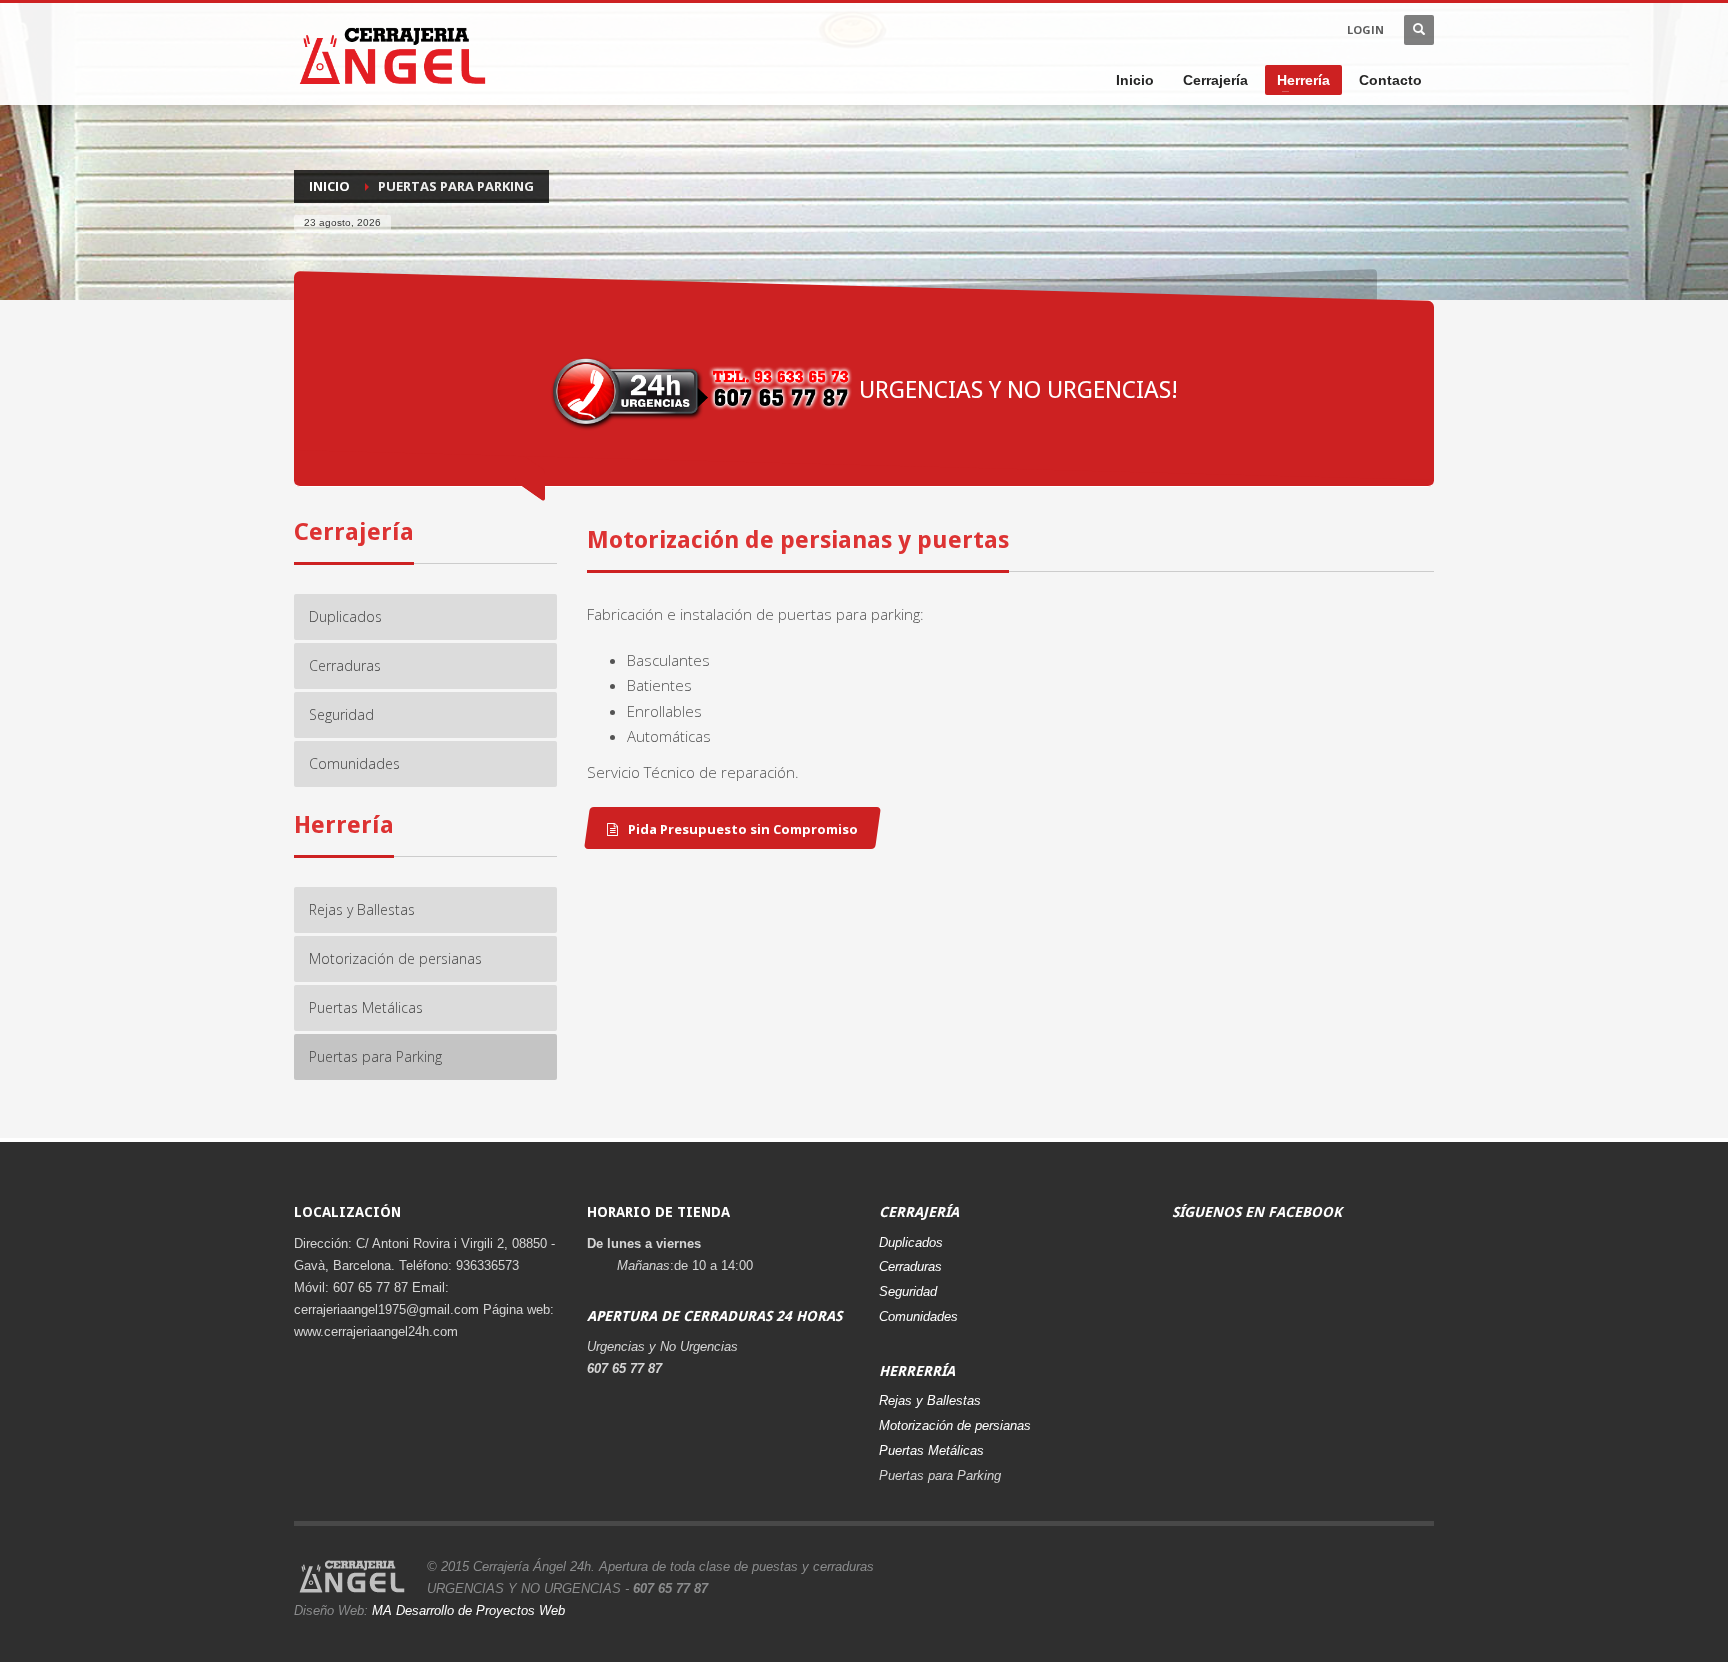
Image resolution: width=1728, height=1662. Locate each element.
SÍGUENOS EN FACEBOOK (1257, 1212)
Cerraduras (910, 1266)
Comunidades (918, 1316)
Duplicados (911, 1242)
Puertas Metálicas (931, 1450)
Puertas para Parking (940, 1475)
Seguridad (908, 1291)
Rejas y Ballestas (930, 1400)
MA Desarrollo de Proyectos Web (468, 1610)
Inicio (329, 186)
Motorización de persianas (955, 1425)
